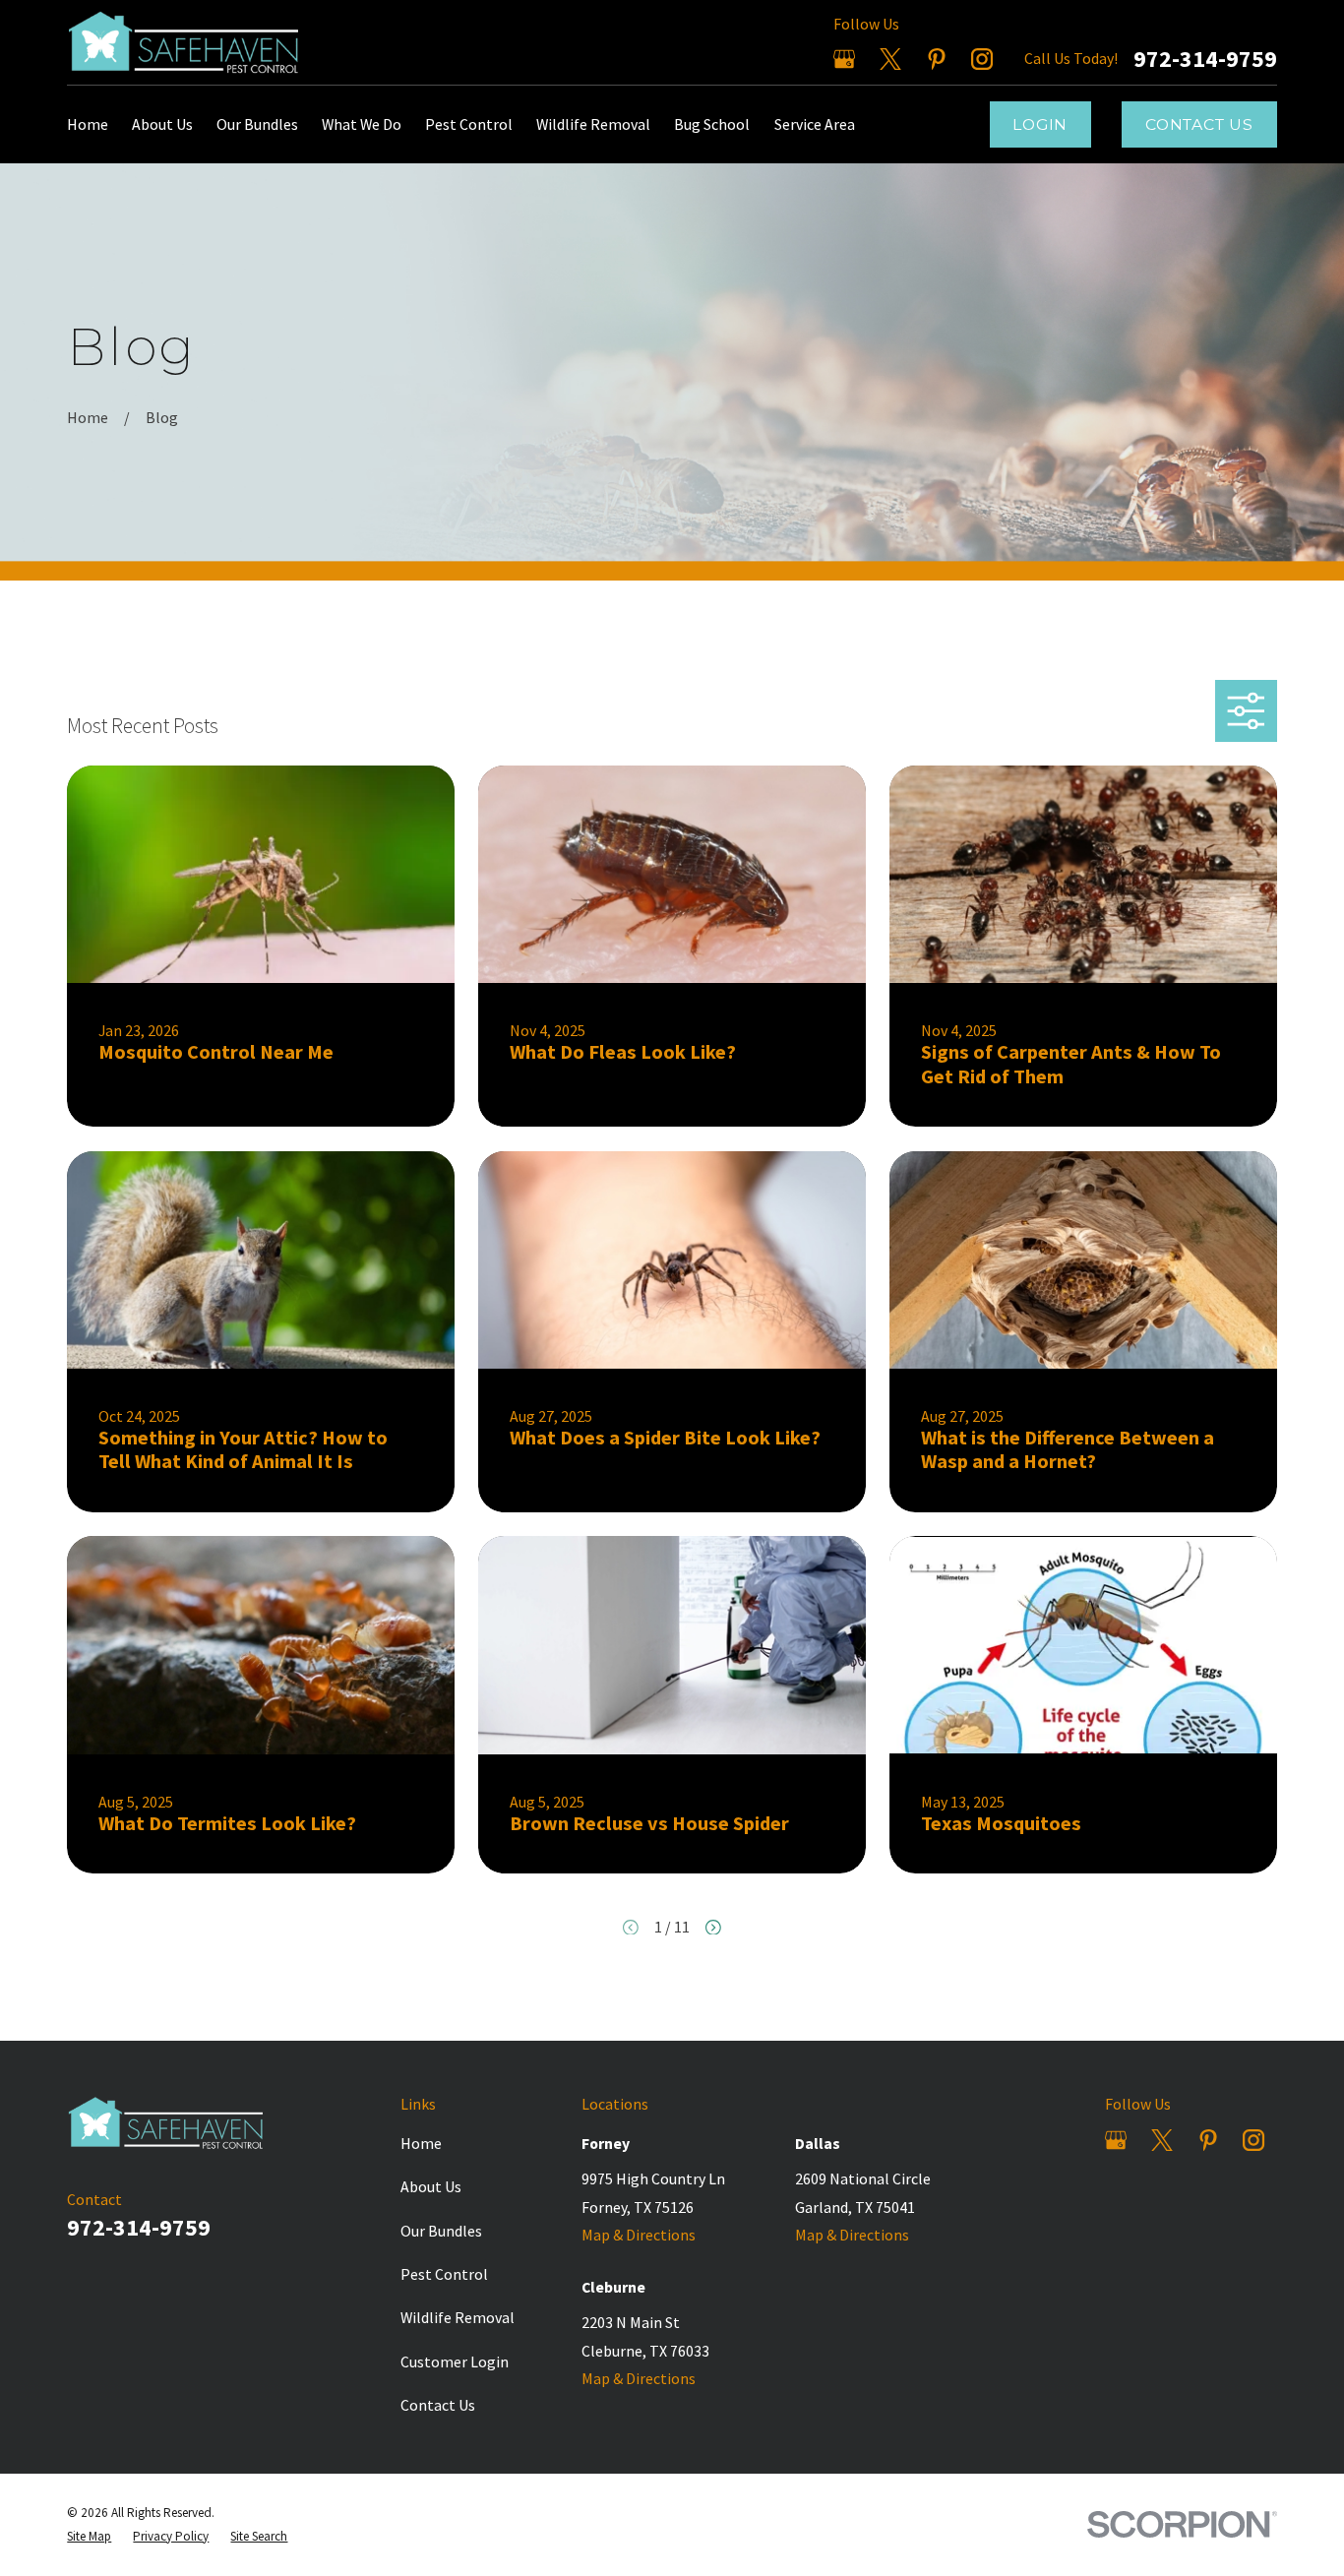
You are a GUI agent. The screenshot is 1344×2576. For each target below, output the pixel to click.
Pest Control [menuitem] (469, 124)
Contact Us (1199, 124)
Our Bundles (441, 2231)
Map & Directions (639, 2235)
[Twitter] (890, 59)
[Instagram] (982, 59)
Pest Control (444, 2274)
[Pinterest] (937, 59)
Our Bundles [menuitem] (257, 124)
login (1040, 124)
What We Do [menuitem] (362, 124)
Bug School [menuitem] (712, 124)
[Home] (192, 42)
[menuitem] (89, 2537)
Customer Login (455, 2361)
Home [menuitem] (88, 124)
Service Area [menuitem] (815, 124)
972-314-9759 (1205, 59)
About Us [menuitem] (162, 124)
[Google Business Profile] (844, 59)
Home (421, 2143)
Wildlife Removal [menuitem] (593, 124)
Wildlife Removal (458, 2317)
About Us (431, 2186)
